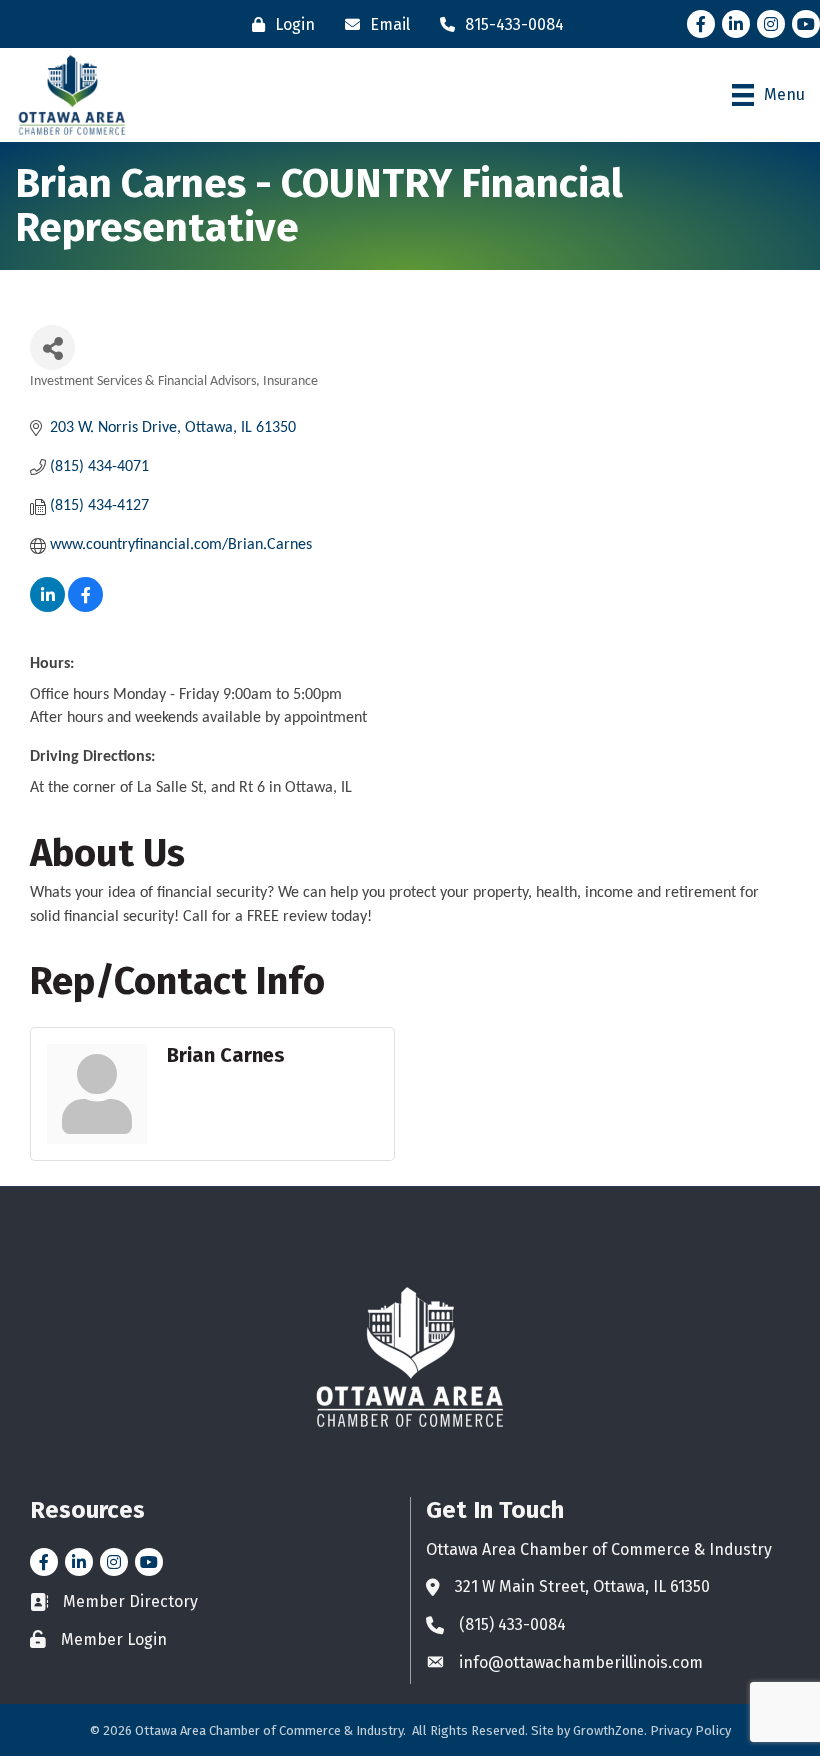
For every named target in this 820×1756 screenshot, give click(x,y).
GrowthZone (608, 1730)
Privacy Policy (690, 1730)
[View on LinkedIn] (47, 608)
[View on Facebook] (85, 608)
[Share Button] (52, 347)
